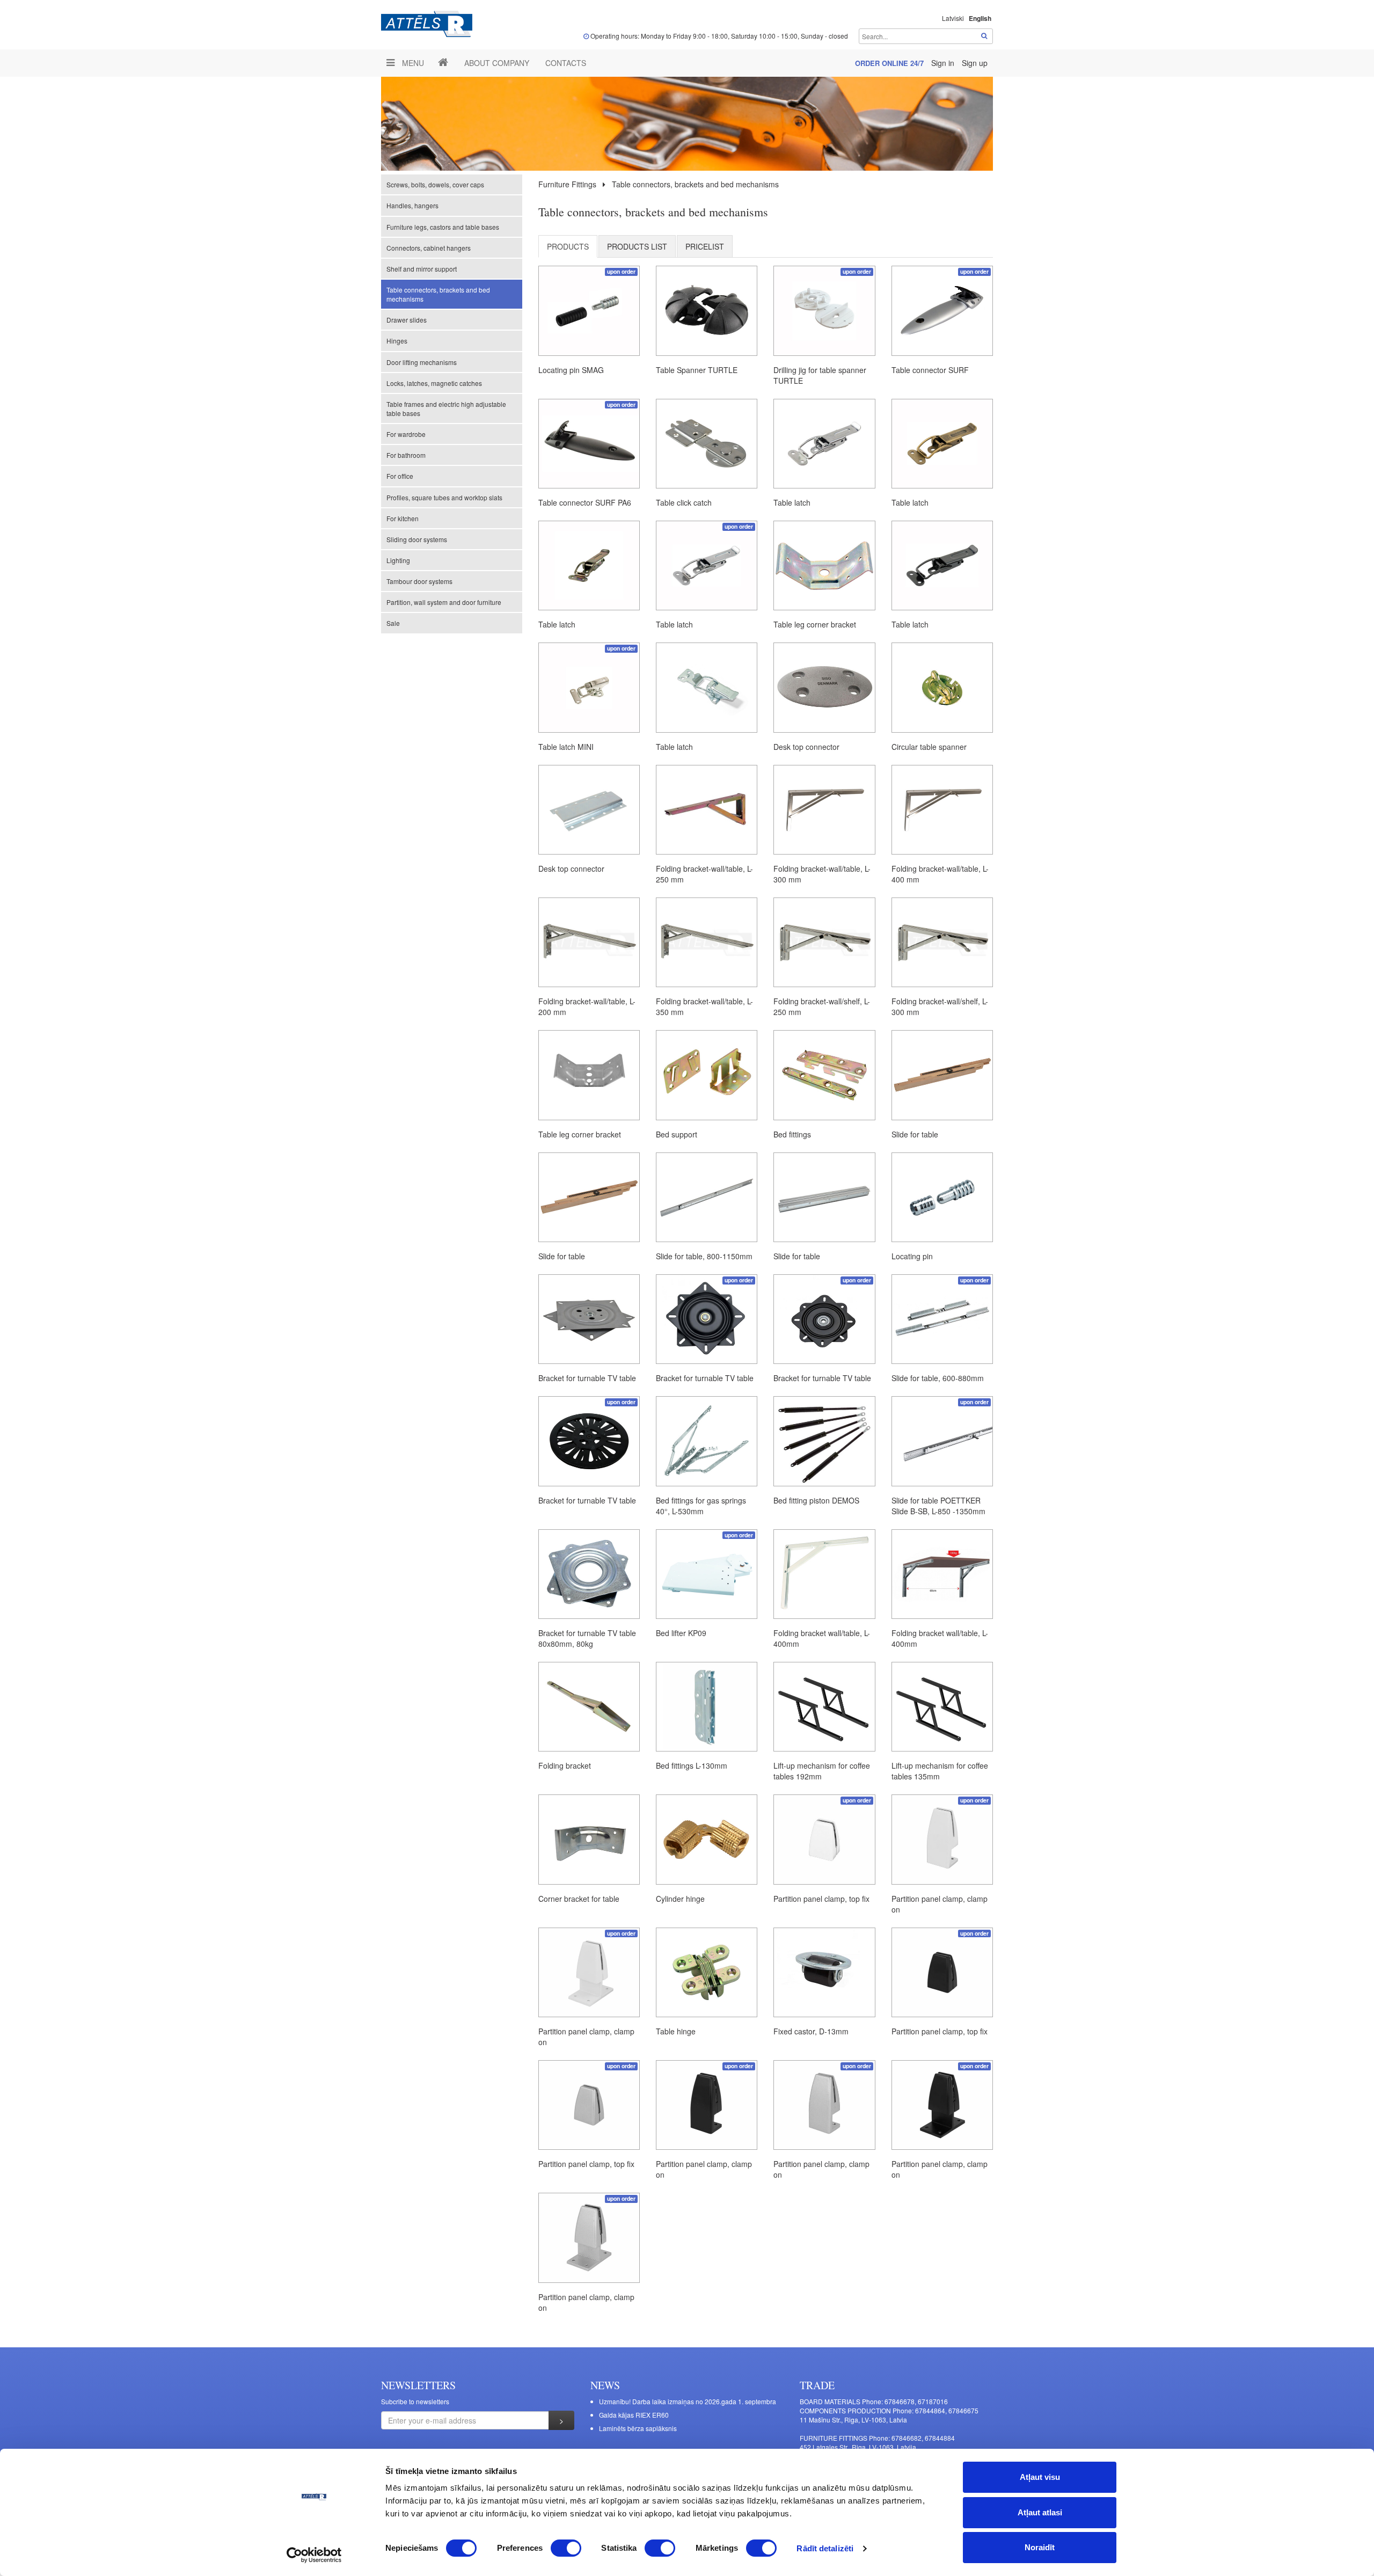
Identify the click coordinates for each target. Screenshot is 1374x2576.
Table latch (792, 502)
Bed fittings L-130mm (692, 1765)
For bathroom (406, 455)
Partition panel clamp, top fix (821, 1899)
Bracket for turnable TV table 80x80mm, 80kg (587, 1638)
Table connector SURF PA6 (585, 502)
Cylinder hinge (680, 1899)
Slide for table (915, 1134)
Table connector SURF (930, 370)
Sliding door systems (417, 539)
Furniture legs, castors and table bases (443, 227)
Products (568, 246)
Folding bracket (565, 1765)
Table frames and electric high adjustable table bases (446, 408)
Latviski (953, 18)
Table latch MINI (566, 747)
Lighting (398, 560)
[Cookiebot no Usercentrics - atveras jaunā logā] (314, 2555)
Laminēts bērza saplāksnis (638, 2428)
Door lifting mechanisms (422, 362)
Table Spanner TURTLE (697, 370)
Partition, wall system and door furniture (444, 602)
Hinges (397, 341)
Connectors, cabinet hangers (429, 248)
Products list (637, 246)
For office (400, 476)
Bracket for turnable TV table (587, 1378)
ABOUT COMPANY (497, 63)
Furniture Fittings (567, 184)
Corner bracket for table (579, 1899)
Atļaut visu (1040, 2477)
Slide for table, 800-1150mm (704, 1256)
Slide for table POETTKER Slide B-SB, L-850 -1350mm (938, 1506)
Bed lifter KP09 (681, 1633)
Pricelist (705, 246)
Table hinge (676, 2031)
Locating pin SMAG (571, 370)
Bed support (677, 1134)
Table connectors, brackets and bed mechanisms (438, 294)
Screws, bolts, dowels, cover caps (435, 184)
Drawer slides (407, 320)
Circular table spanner (929, 747)
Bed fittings (792, 1134)
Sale (393, 623)
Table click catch (684, 502)
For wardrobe (406, 434)
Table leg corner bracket (815, 624)
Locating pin (912, 1256)
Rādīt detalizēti (825, 2548)
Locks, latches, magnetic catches (434, 383)
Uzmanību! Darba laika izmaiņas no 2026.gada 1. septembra (688, 2401)
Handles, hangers (412, 205)
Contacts (566, 63)
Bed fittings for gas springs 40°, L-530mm (701, 1506)
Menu (412, 63)
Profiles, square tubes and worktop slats (444, 497)
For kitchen (403, 518)
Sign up (975, 63)
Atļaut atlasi (1040, 2512)
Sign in (944, 63)
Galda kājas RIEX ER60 (634, 2415)
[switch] (566, 2548)
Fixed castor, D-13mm (811, 2031)
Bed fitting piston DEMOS (816, 1500)
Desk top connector (806, 747)
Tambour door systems (419, 581)
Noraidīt (1040, 2547)
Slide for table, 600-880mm (938, 1378)
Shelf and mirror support (422, 269)
